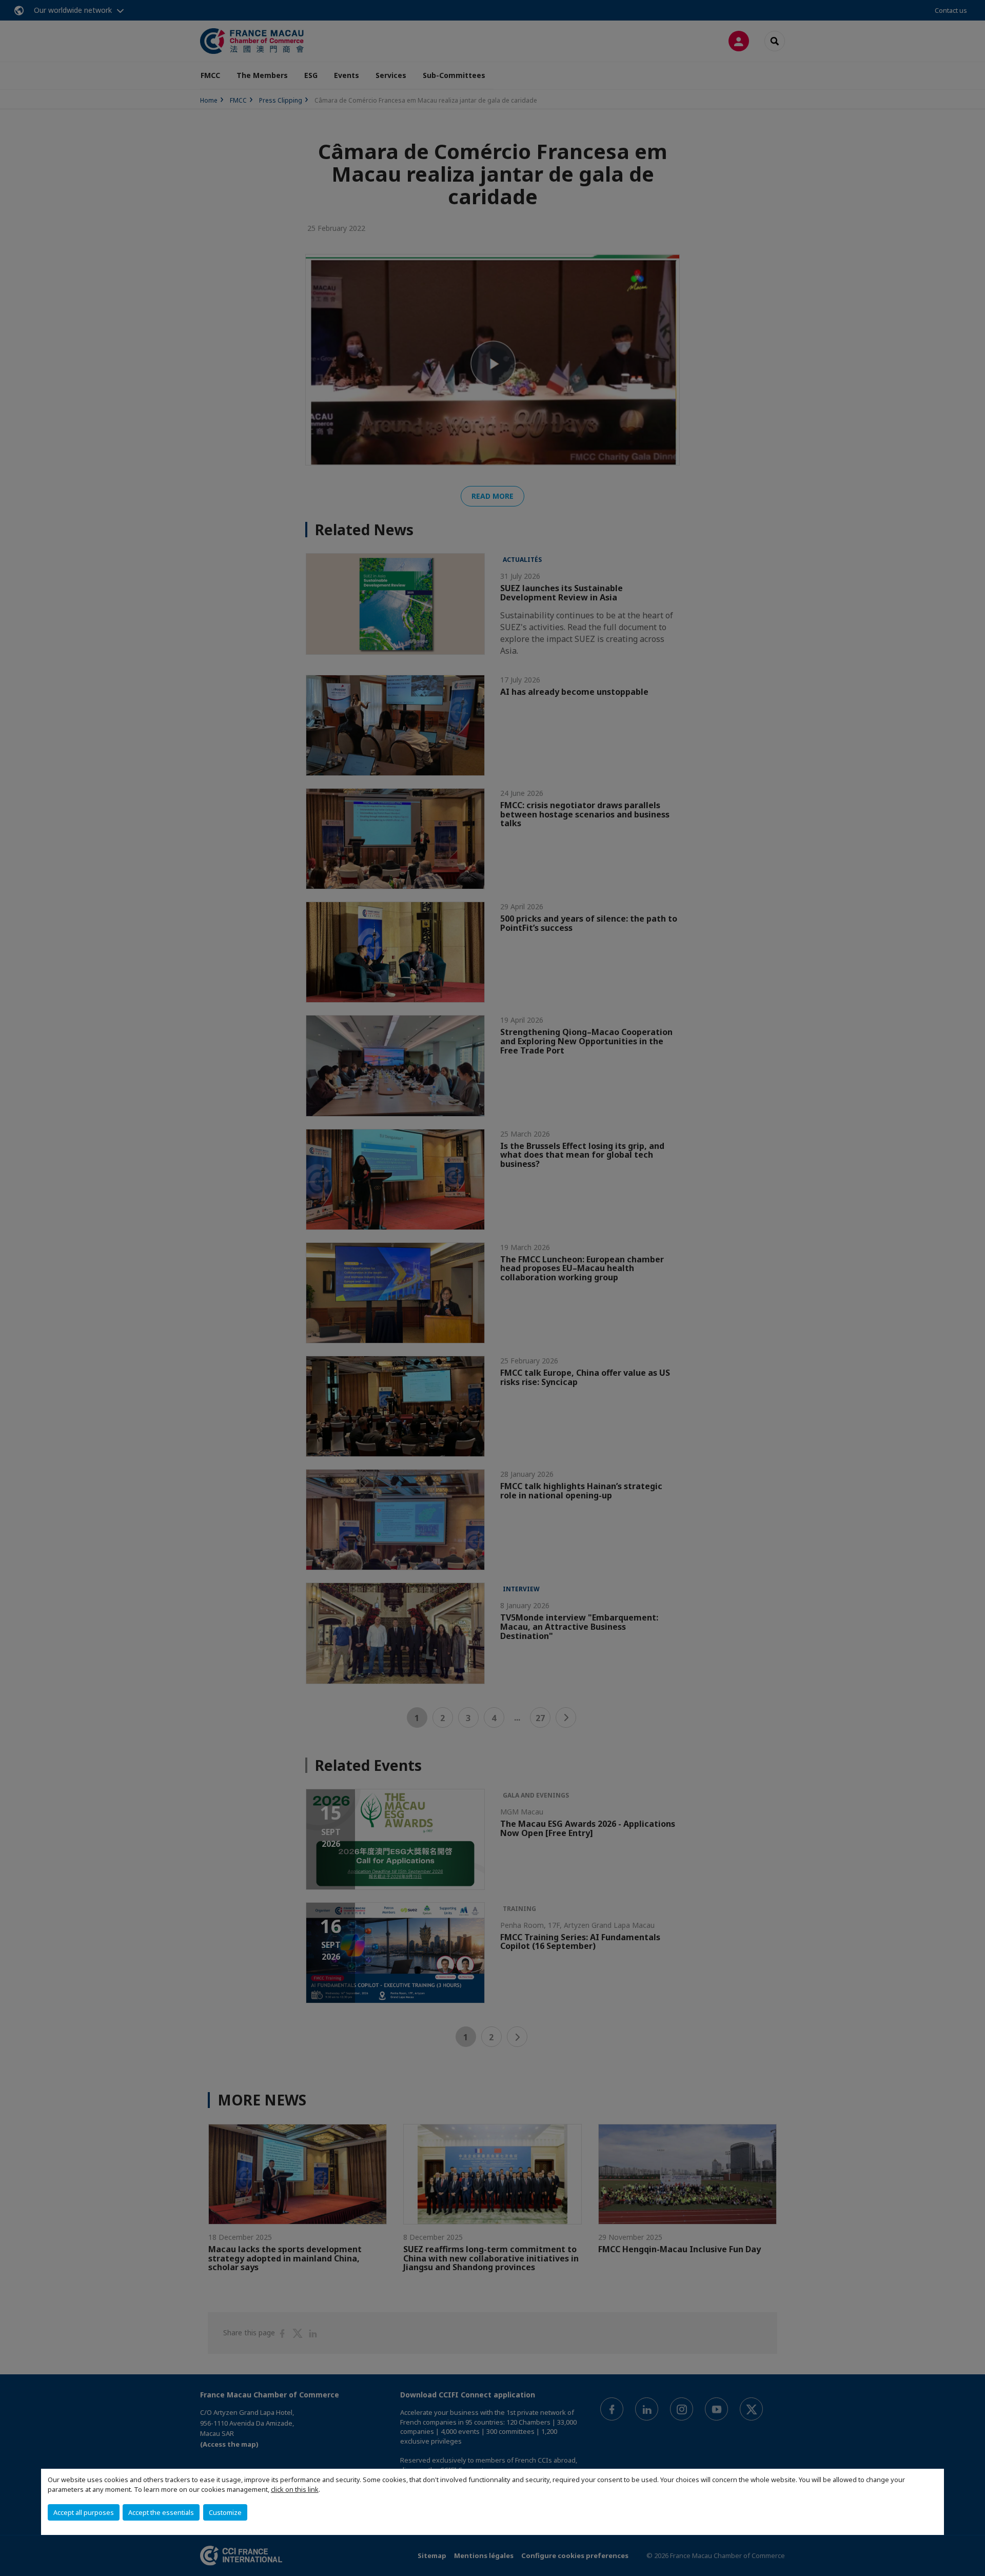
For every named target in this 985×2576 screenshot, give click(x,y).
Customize (225, 2512)
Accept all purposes (84, 2512)
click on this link (295, 2489)
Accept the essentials (161, 2512)
